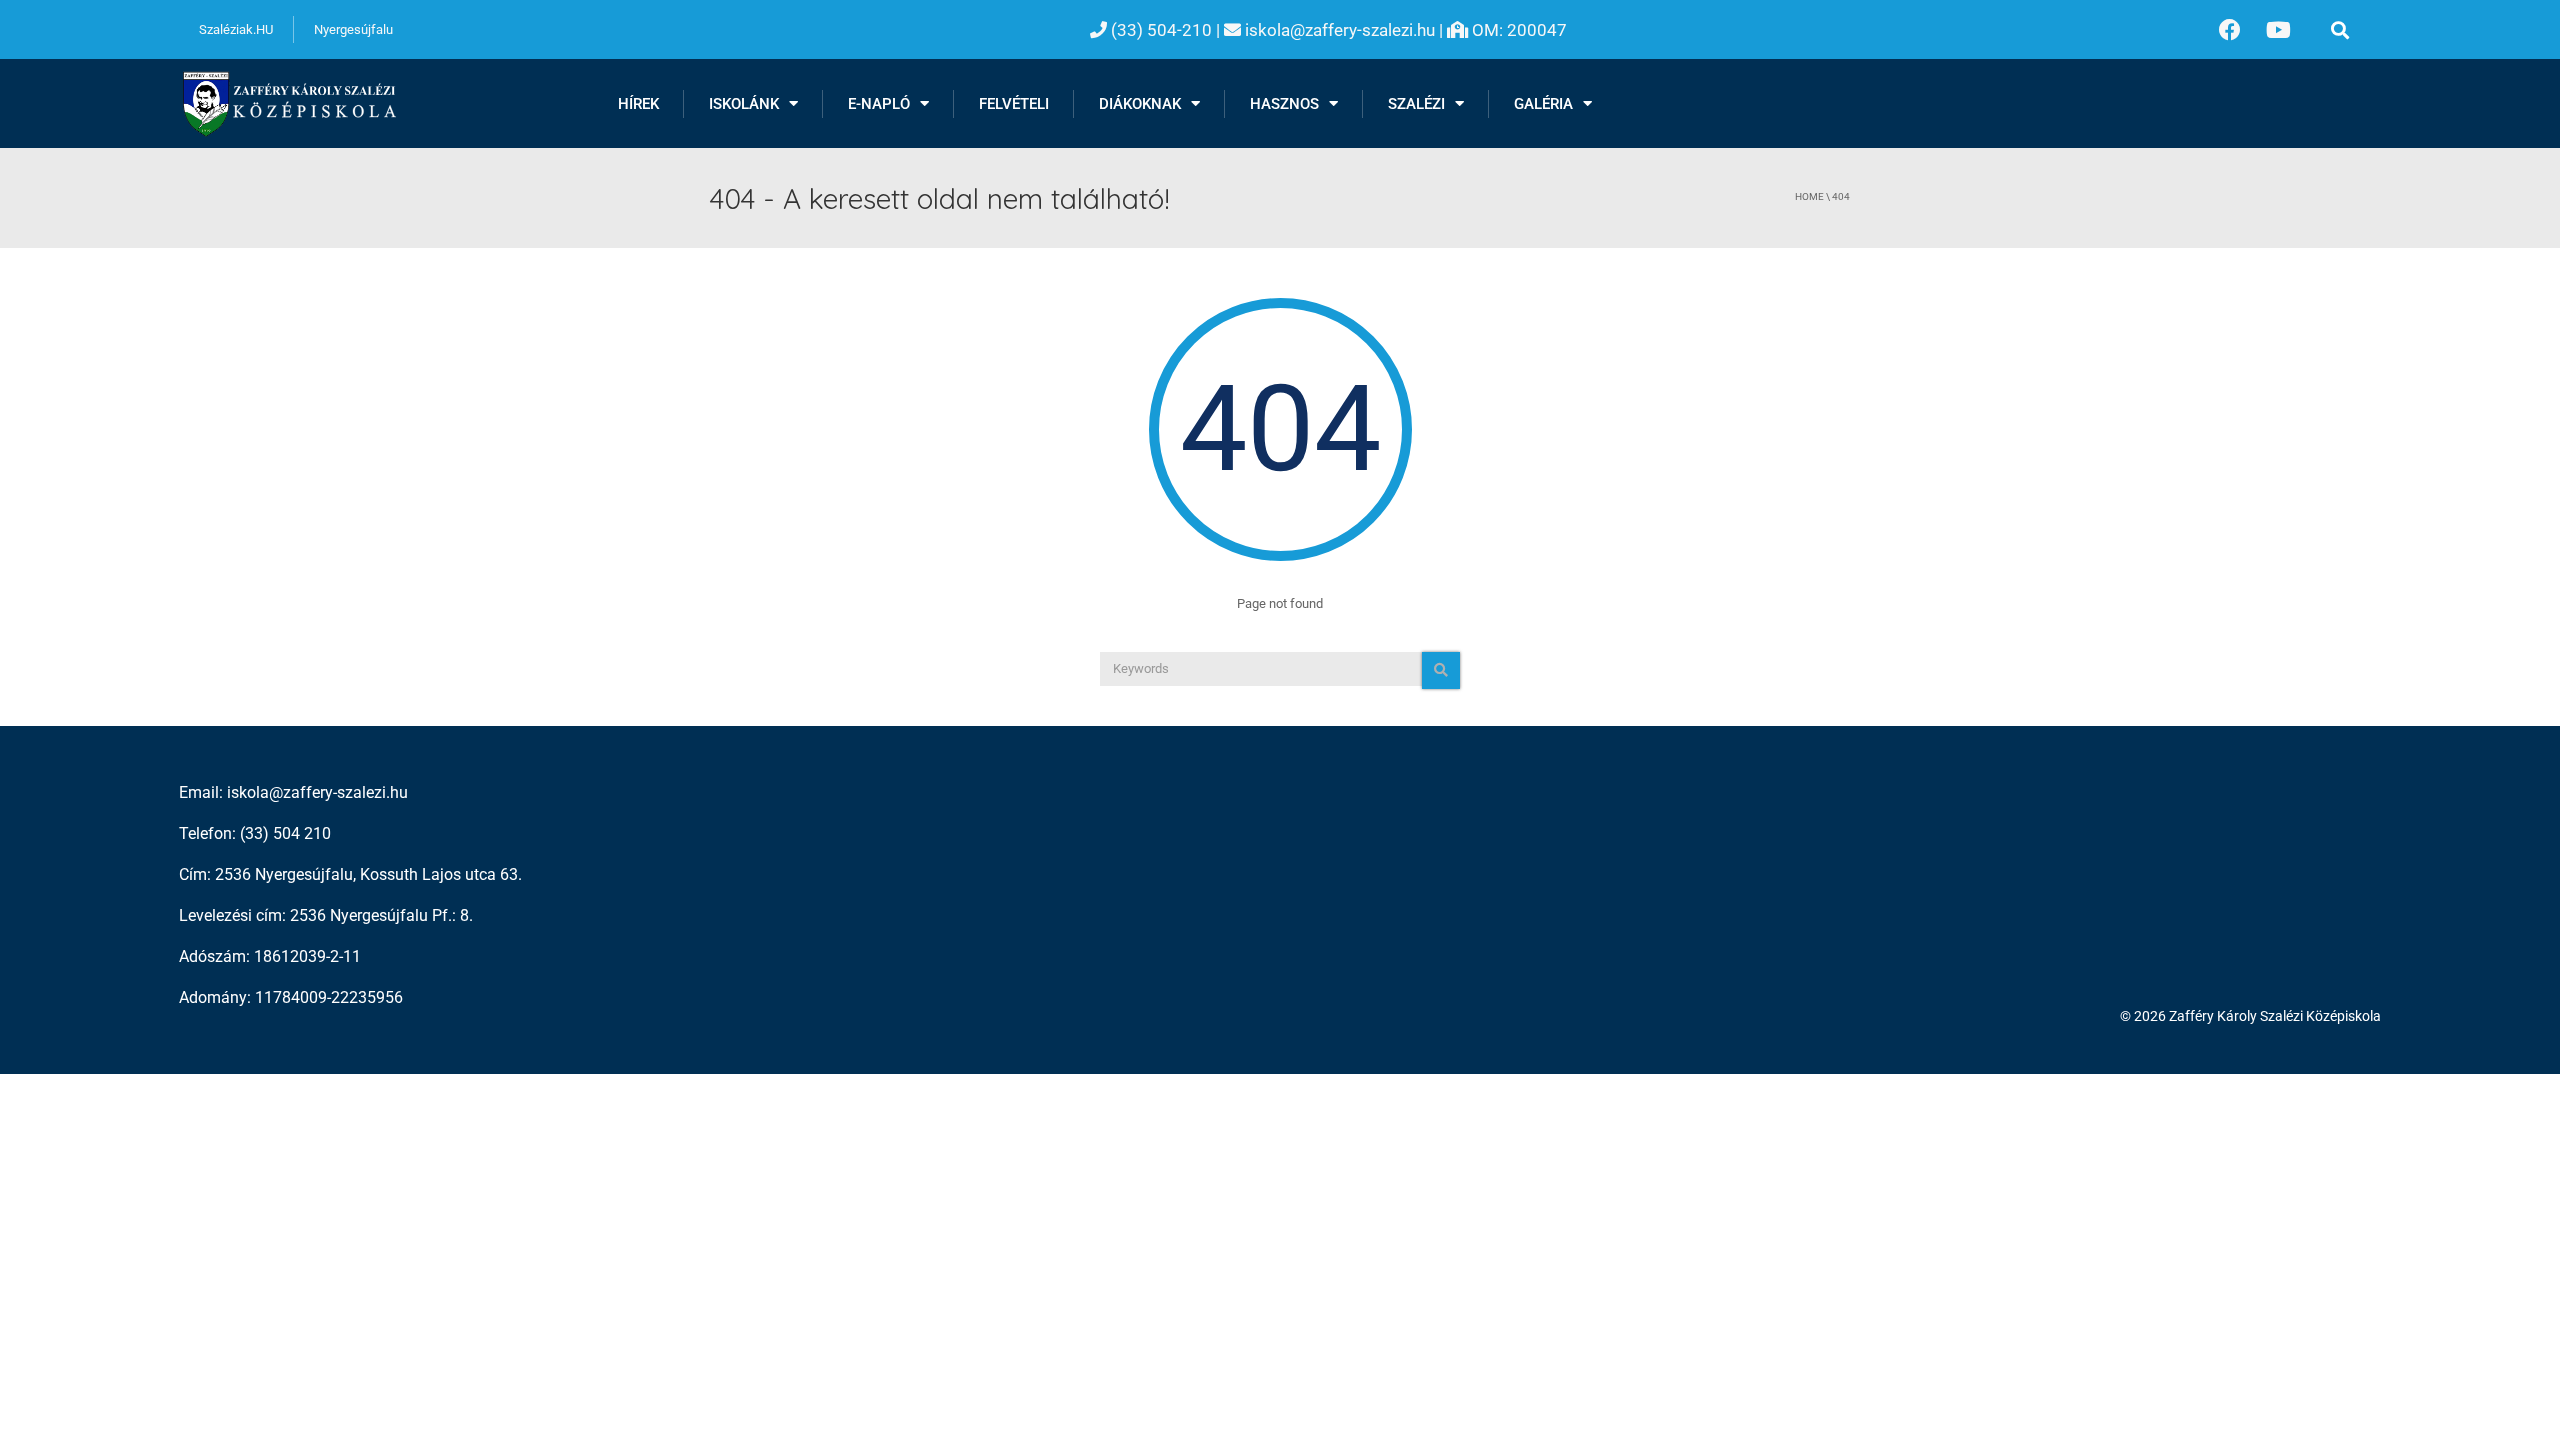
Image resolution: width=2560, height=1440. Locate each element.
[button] (2340, 29)
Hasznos (1284, 104)
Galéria (1543, 104)
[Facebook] (2230, 30)
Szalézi (1416, 104)
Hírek (638, 104)
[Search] (1441, 670)
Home (1809, 196)
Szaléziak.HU (236, 29)
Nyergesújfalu (353, 29)
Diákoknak (1140, 104)
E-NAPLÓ (879, 104)
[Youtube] (2279, 30)
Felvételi (1014, 104)
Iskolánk (744, 104)
